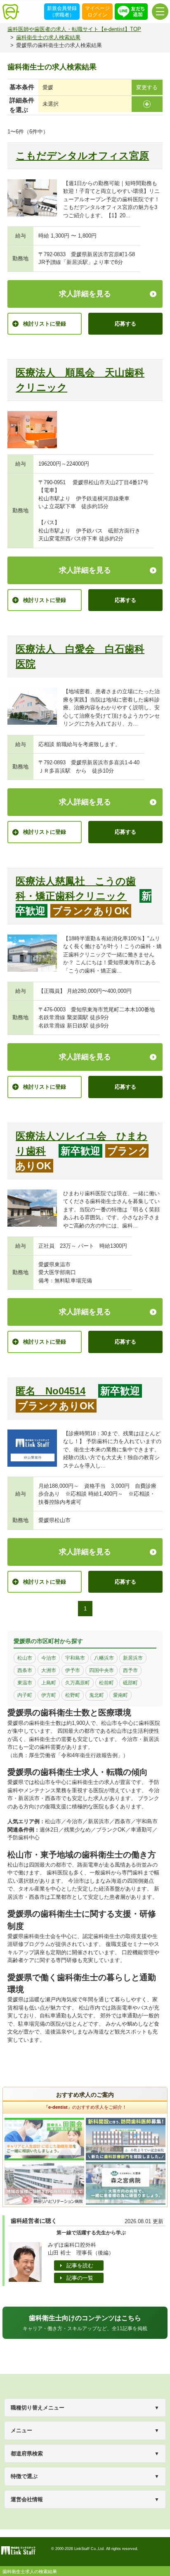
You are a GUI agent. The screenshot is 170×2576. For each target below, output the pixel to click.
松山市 (25, 1658)
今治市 (49, 1658)
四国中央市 (102, 1670)
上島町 (49, 1683)
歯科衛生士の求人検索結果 (48, 37)
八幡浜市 (104, 1658)
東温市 (25, 1683)
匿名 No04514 (51, 1391)
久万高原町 (78, 1683)
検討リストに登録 (45, 324)
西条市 (25, 1670)
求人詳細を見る (85, 294)
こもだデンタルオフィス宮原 (82, 156)
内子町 (25, 1695)
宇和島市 (75, 1658)
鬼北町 (97, 1695)
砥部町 (130, 1683)
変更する (147, 87)
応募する (125, 324)
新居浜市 (133, 1658)
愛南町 (120, 1695)
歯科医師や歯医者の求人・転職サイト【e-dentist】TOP (74, 29)
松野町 (73, 1695)
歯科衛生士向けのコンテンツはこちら (85, 2323)
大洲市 (49, 1670)
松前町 (106, 1683)
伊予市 (73, 1670)
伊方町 (49, 1695)
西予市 (130, 1670)
